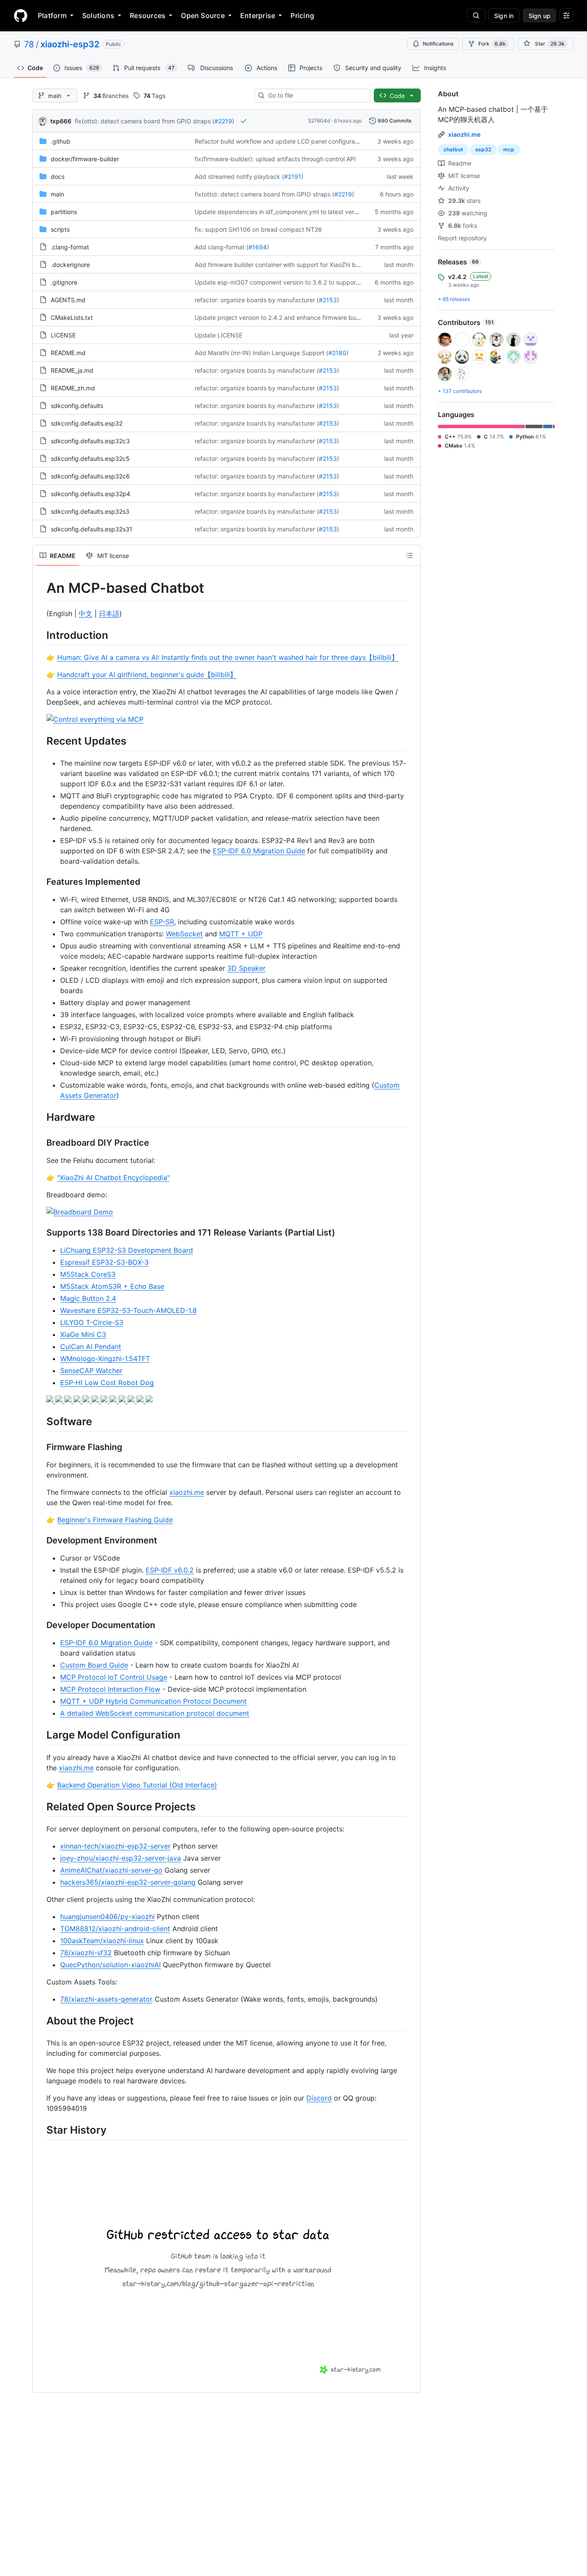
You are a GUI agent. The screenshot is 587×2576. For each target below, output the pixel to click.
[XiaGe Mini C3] (114, 1400)
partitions (64, 212)
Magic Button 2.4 (88, 1298)
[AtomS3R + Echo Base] (78, 1400)
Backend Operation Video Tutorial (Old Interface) (137, 1785)
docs (58, 176)
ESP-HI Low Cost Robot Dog (107, 1383)
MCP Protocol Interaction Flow (110, 1689)
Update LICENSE (219, 335)
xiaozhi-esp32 (70, 44)
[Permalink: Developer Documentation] (40, 1625)
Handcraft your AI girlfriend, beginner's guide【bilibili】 (147, 675)
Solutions (98, 15)
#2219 (223, 121)
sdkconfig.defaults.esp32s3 (90, 511)
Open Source (203, 15)
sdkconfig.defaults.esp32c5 (90, 458)
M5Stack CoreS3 (88, 1274)
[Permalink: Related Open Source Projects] (40, 1806)
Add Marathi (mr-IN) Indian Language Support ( (261, 353)
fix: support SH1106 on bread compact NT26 (258, 229)
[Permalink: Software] (40, 1421)
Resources (148, 15)
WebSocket (184, 934)
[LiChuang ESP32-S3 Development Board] (51, 1400)
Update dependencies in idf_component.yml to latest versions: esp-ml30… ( (301, 212)
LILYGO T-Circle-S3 (92, 1322)
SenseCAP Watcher (91, 1371)
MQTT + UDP (241, 934)
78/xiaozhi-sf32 (86, 1953)
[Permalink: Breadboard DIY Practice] (40, 1143)
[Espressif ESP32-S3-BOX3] (60, 1400)
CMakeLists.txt (72, 317)
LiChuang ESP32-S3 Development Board (127, 1250)
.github (61, 141)
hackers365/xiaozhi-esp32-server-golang (128, 1882)
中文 (86, 613)
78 (29, 44)
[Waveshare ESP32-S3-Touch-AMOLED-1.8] (96, 1400)
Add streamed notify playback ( (239, 176)
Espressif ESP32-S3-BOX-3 (104, 1262)
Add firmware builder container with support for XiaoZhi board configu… (296, 265)
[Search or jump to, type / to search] (476, 15)
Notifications (438, 44)
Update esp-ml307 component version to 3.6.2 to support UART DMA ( (295, 282)
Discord (319, 2098)
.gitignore (64, 282)
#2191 (293, 176)
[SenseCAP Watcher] (141, 1400)
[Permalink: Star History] (40, 2130)
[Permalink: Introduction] (40, 635)
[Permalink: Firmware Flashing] (40, 1447)
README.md (68, 353)
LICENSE (63, 335)
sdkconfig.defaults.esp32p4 (90, 494)
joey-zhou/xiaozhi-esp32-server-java (121, 1858)
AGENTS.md (68, 300)
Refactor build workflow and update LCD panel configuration (280, 141)
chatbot (453, 149)
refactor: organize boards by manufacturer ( (257, 300)
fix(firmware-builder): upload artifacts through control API (275, 159)
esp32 (483, 149)
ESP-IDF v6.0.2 (170, 1570)
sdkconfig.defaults (77, 406)
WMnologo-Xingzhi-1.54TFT (105, 1359)
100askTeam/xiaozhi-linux (102, 1941)
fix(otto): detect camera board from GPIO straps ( (145, 121)
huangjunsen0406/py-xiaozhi (107, 1917)
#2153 (328, 300)
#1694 (258, 247)
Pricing (302, 15)
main (57, 194)
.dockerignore (70, 265)
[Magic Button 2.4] (87, 1400)
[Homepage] (21, 15)
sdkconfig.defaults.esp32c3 (90, 441)
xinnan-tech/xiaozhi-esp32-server (115, 1846)
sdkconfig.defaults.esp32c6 (90, 476)
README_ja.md (72, 370)
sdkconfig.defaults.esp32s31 (92, 529)
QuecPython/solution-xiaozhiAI (110, 1965)
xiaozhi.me (187, 1492)
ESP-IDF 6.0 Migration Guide (259, 851)
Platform (52, 15)
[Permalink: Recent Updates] (40, 741)
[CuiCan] (123, 1400)
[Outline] (410, 555)
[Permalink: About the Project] (40, 2021)
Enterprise (258, 15)
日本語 (109, 613)
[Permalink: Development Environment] (40, 1541)
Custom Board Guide (94, 1665)
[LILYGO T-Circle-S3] (105, 1400)
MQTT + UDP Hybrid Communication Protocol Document (153, 1701)
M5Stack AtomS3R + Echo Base (112, 1286)
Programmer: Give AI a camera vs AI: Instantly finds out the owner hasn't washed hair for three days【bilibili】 (228, 657)
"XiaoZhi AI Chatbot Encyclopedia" (113, 1178)
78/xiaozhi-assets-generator (106, 1999)
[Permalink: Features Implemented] (40, 882)
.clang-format (70, 247)
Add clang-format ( (222, 247)
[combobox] (316, 95)
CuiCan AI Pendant (91, 1346)
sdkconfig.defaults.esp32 (87, 423)
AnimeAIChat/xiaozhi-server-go (111, 1870)
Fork (492, 44)
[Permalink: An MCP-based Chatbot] (40, 588)
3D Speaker (246, 968)
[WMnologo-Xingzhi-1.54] (132, 1400)
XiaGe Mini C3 (83, 1334)
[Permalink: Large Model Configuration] (40, 1735)
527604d (319, 121)
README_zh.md (73, 388)
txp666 (61, 121)
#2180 (337, 353)
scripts (60, 229)
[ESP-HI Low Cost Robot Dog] (149, 1400)
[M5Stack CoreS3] (69, 1400)
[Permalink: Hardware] (40, 1117)
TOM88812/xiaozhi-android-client (115, 1929)
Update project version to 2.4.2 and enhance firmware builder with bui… (296, 317)
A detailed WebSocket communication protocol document (155, 1713)
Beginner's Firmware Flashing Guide (115, 1520)
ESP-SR (162, 922)
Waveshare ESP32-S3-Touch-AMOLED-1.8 (128, 1310)
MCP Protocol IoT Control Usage (114, 1677)
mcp (509, 149)
